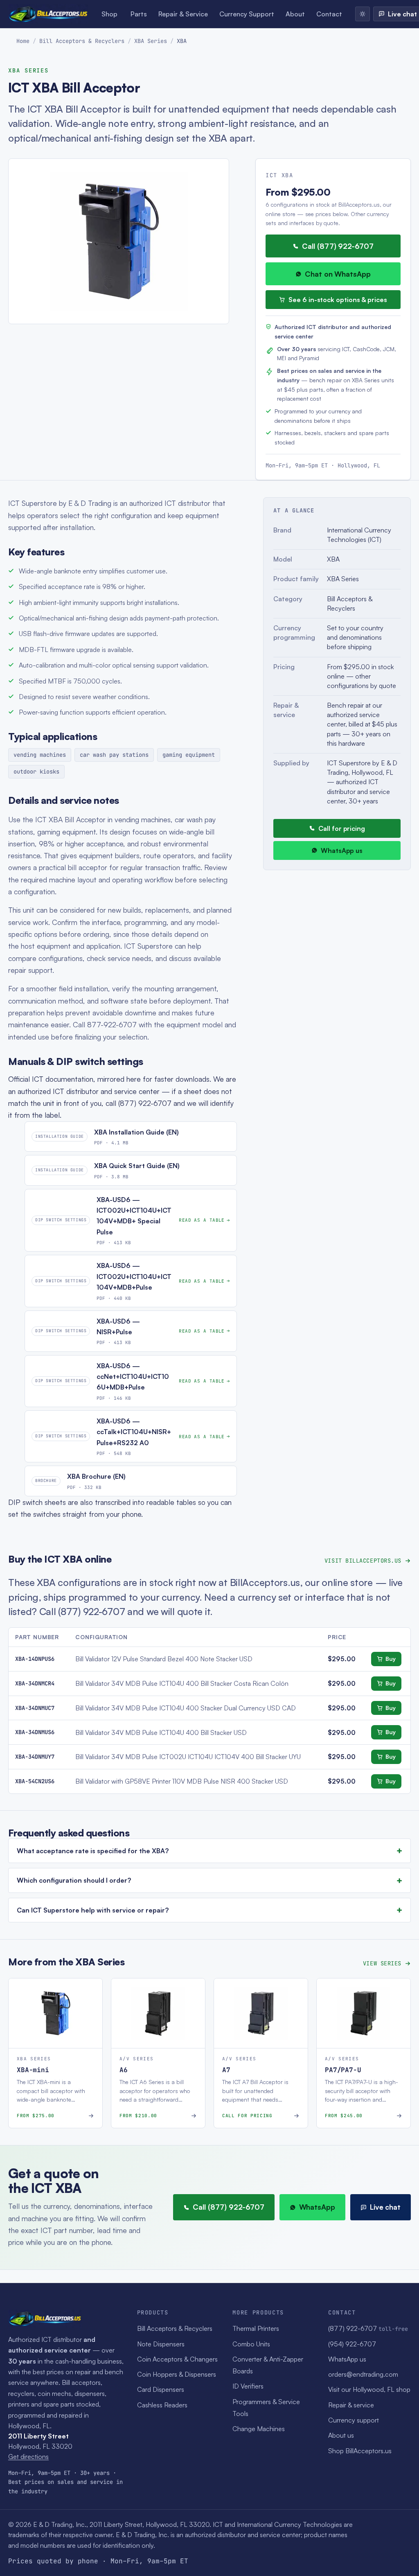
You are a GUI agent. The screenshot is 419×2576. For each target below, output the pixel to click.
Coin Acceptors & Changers (177, 2359)
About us (341, 2435)
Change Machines (259, 2429)
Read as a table (202, 1220)
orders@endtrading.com (363, 2374)
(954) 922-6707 (352, 2344)
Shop (109, 14)
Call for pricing (342, 828)
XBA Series (151, 41)
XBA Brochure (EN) (96, 1476)
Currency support (354, 2420)
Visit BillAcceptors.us (363, 1561)
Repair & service (351, 2405)
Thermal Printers (256, 2328)
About (295, 14)
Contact (329, 14)
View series (382, 1963)
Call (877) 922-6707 (338, 246)
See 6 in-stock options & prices (338, 300)
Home (23, 41)
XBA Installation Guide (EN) (136, 1132)
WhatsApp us (342, 850)
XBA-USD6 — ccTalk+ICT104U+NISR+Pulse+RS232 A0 (134, 1432)
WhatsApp (317, 2207)
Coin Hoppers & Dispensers (177, 2374)
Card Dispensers (161, 2389)
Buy (391, 1659)
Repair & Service (183, 14)
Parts (139, 14)
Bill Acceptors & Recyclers (82, 41)
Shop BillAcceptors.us (360, 2451)
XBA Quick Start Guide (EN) (137, 1166)
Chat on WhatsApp (338, 274)
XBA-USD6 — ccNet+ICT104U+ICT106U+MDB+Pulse (133, 1377)
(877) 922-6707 (368, 2328)
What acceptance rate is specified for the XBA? (93, 1851)
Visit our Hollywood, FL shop (369, 2389)
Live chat (385, 2207)
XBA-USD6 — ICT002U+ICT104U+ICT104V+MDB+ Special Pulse (134, 1216)
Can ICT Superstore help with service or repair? (93, 1910)
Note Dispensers (161, 2344)
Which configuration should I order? (74, 1880)
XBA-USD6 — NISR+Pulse (118, 1326)
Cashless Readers (162, 2405)
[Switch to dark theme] (363, 14)
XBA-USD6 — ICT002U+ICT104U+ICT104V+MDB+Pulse (134, 1276)
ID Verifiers (248, 2386)
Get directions (28, 2456)
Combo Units (251, 2344)
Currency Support (247, 14)
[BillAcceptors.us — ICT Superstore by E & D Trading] (48, 14)
